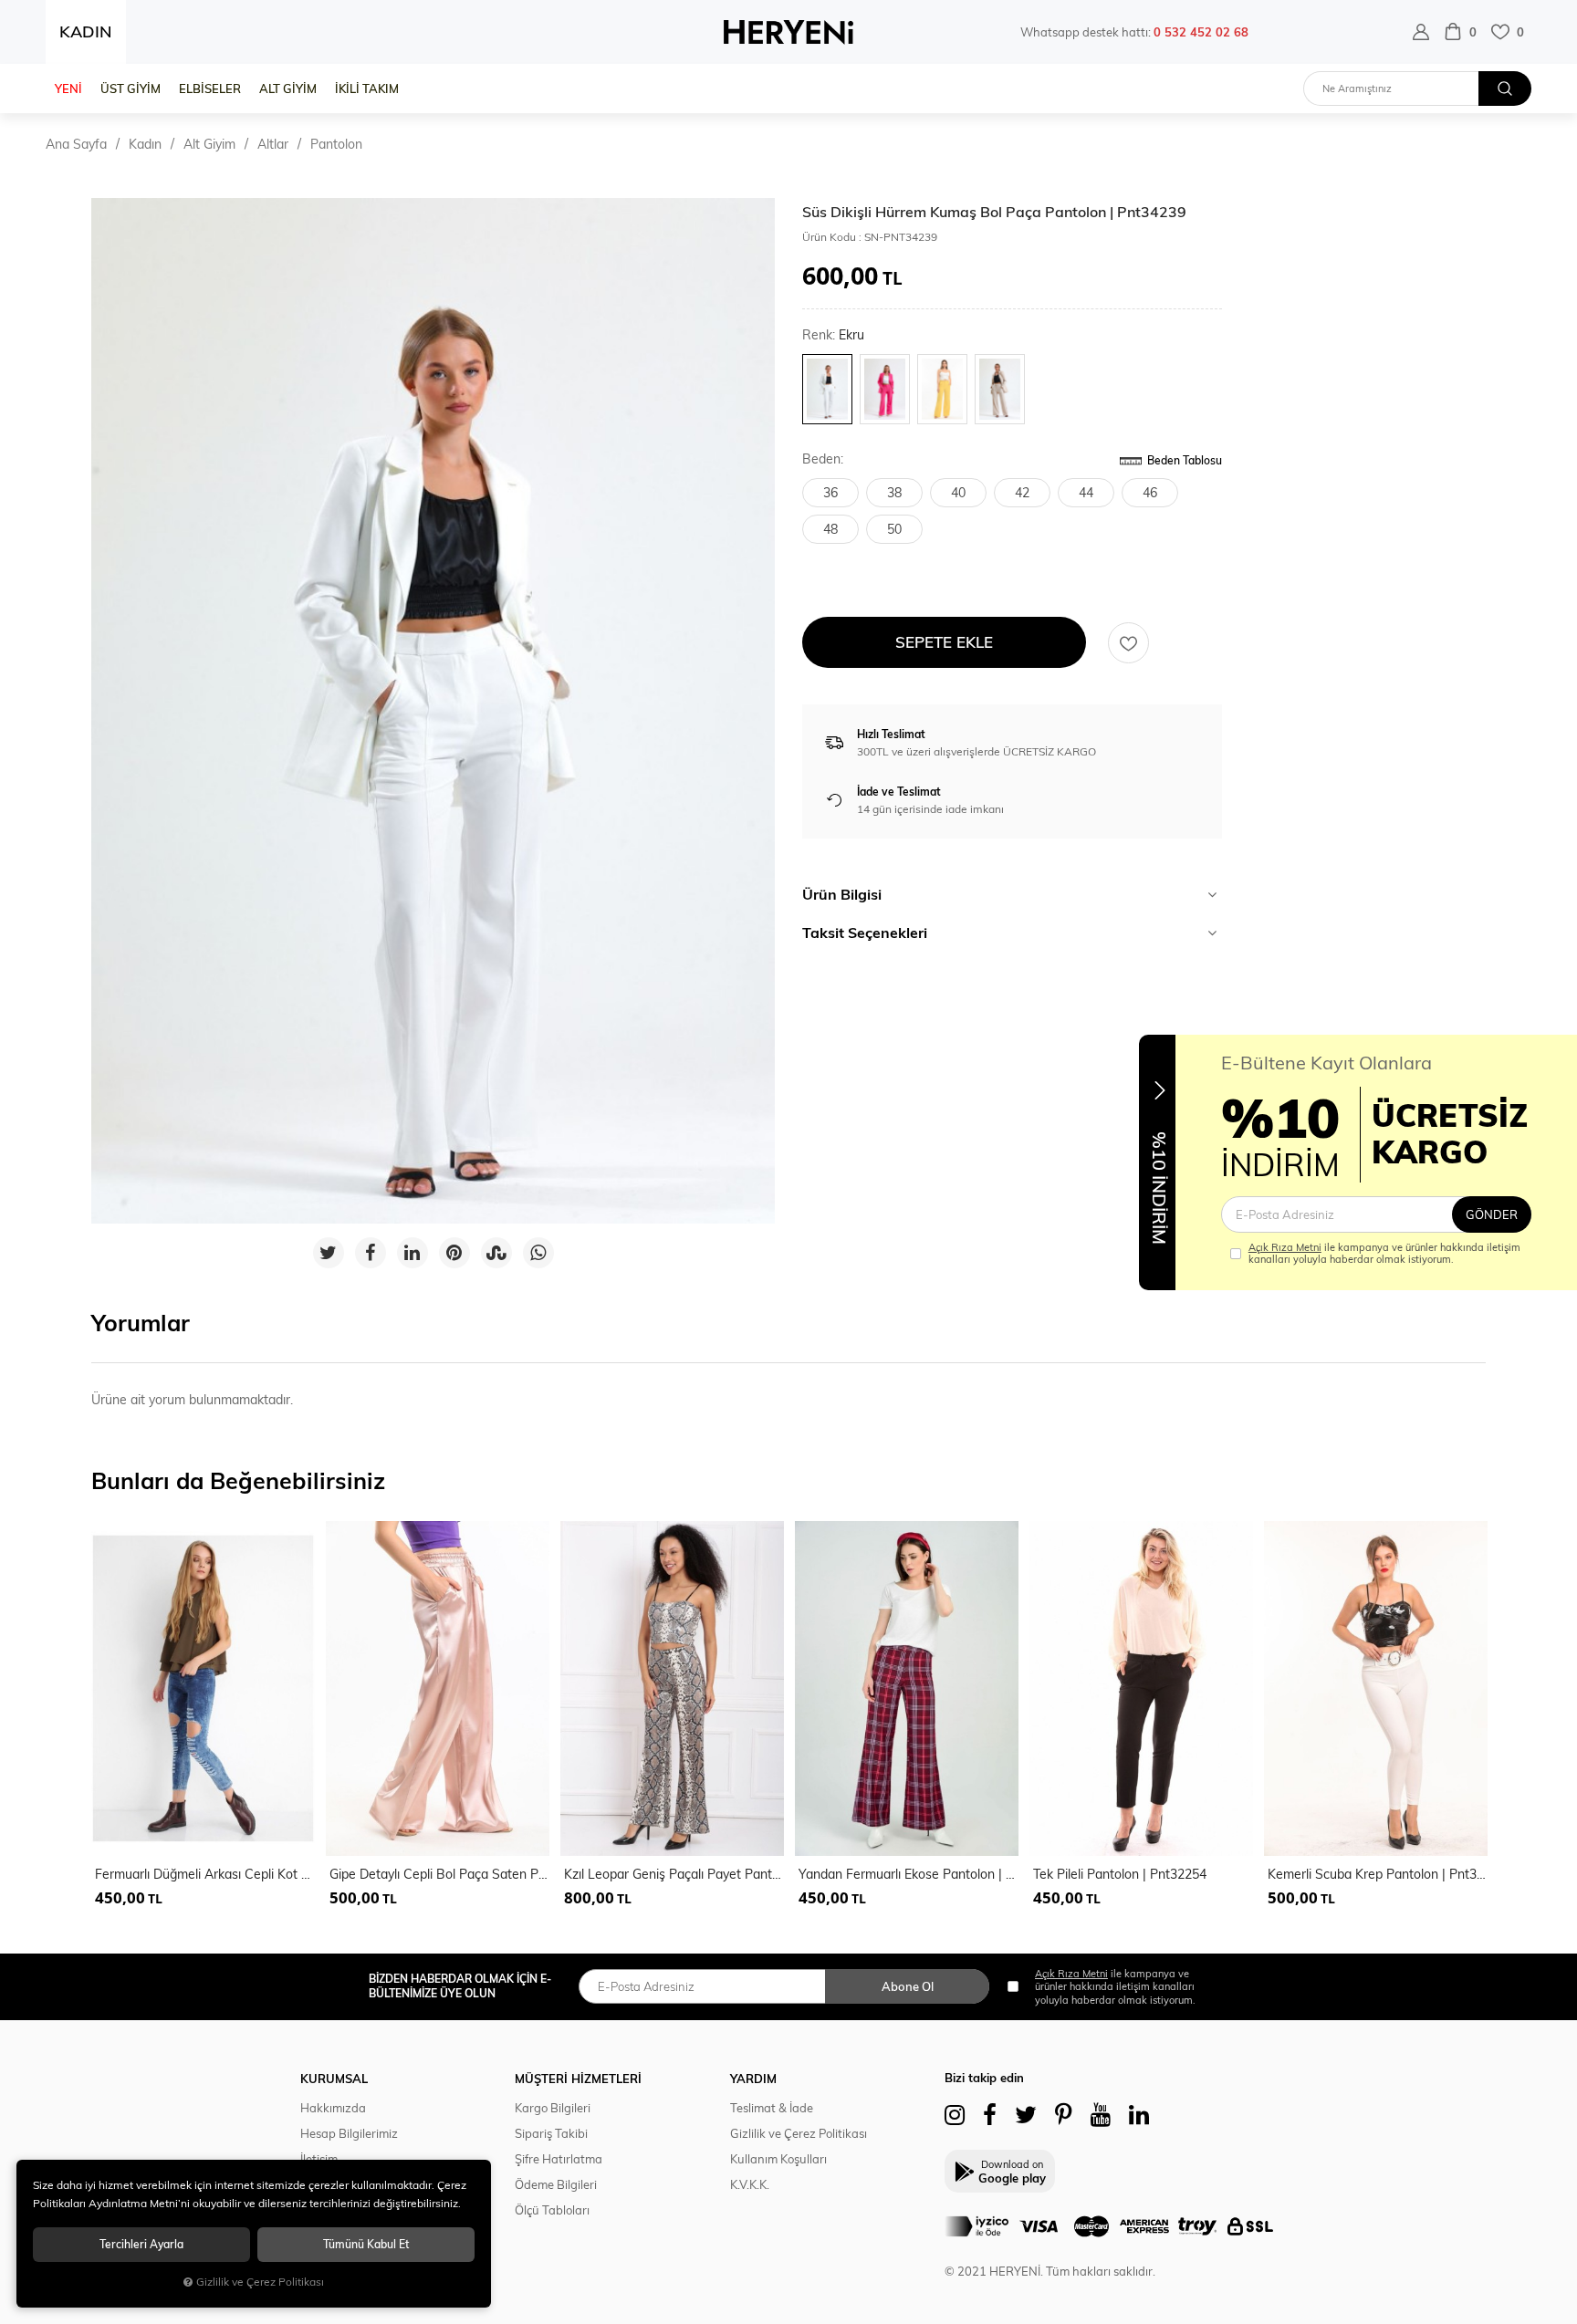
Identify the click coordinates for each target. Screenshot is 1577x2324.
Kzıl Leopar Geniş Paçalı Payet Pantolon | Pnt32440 (674, 1874)
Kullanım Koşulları (778, 2159)
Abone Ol (908, 1986)
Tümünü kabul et (366, 2244)
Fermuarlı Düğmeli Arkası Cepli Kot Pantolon (205, 1874)
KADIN (86, 31)
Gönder (1492, 1214)
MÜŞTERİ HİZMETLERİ (578, 2079)
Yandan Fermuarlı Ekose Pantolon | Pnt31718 (909, 1874)
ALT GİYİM (288, 89)
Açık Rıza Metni (1285, 1247)
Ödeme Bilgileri (556, 2184)
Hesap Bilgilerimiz (349, 2133)
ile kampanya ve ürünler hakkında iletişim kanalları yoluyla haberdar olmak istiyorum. (1384, 1254)
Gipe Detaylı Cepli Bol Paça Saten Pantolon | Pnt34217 (439, 1874)
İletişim (319, 2159)
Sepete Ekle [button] (944, 642)
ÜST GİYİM (131, 89)
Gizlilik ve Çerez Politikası (799, 2133)
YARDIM (753, 2079)
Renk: (833, 335)
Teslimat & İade (772, 2108)
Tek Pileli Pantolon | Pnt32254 (1120, 1874)
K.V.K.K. (750, 2184)
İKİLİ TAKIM (367, 89)
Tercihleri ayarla (141, 2244)
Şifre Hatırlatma (559, 2159)
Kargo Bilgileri (553, 2108)
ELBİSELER (210, 89)
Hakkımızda (333, 2108)
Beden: (823, 459)
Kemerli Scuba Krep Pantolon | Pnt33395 (1378, 1874)
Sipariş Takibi (551, 2133)
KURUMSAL (334, 2079)
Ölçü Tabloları (552, 2210)
